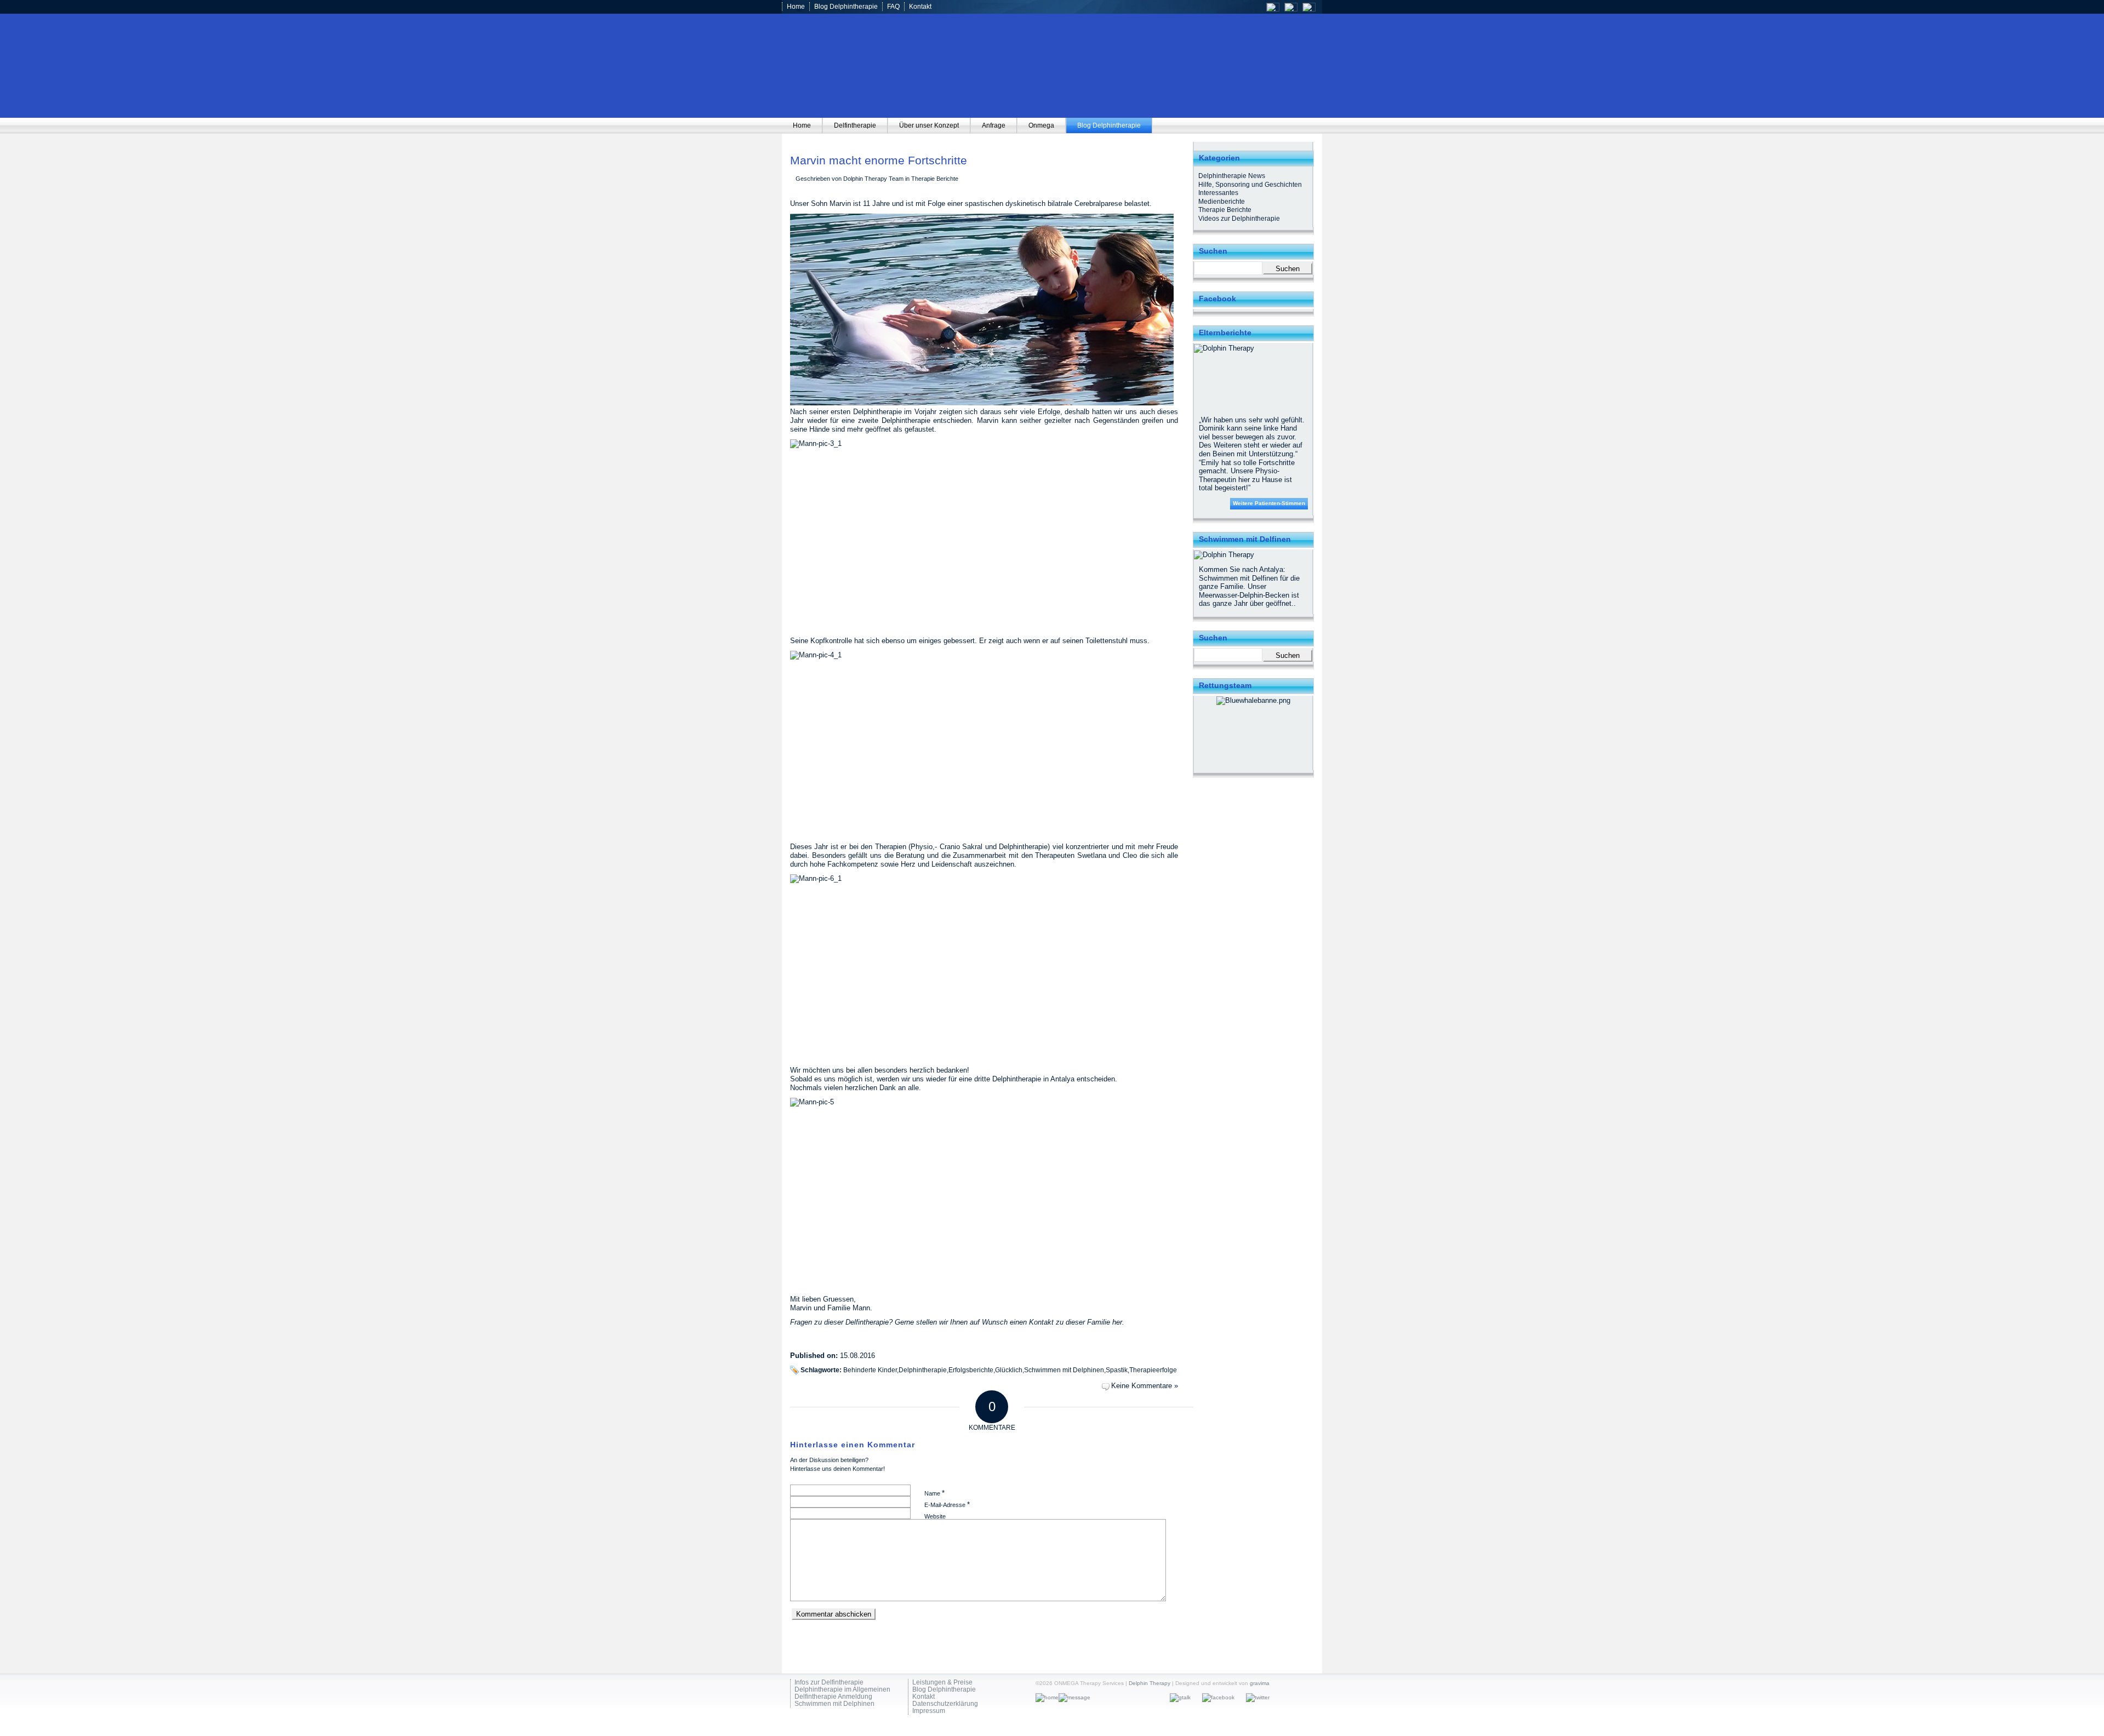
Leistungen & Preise (942, 1683)
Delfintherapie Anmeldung (833, 1697)
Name (934, 1493)
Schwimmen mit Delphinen (1064, 1370)
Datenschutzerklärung (945, 1704)
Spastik (1117, 1370)
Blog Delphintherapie (846, 7)
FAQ (893, 7)
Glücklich (1009, 1370)
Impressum (929, 1711)
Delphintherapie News (1232, 176)
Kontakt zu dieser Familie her (1076, 1322)
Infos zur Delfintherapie (829, 1683)
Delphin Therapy (1150, 1683)
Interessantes (1218, 193)
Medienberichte (1222, 202)
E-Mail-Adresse (947, 1505)
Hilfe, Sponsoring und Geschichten (1250, 185)
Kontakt (920, 7)
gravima (1260, 1683)
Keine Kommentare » (1145, 1386)
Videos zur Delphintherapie (1239, 219)
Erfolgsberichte (971, 1370)
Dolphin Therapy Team (873, 179)
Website (935, 1516)
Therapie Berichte (935, 179)
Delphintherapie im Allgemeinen (842, 1690)
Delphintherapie (923, 1370)
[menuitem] (802, 125)
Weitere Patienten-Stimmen (1269, 503)
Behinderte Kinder (870, 1370)
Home (796, 7)
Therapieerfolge (1153, 1370)
